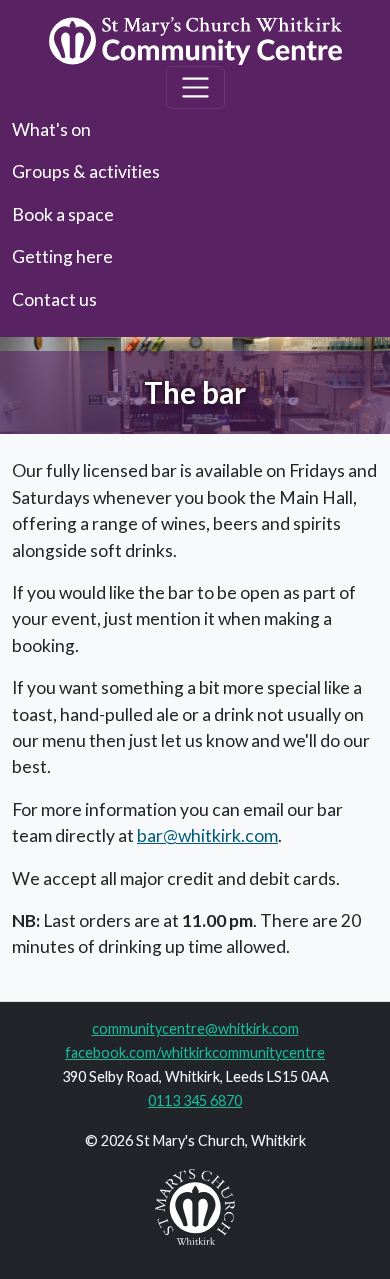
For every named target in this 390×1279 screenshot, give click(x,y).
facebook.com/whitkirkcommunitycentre (195, 1052)
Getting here (62, 256)
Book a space (63, 214)
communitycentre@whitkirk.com (195, 1028)
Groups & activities (86, 171)
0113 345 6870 (195, 1100)
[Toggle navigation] (195, 87)
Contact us (54, 299)
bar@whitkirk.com (207, 835)
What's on (51, 129)
